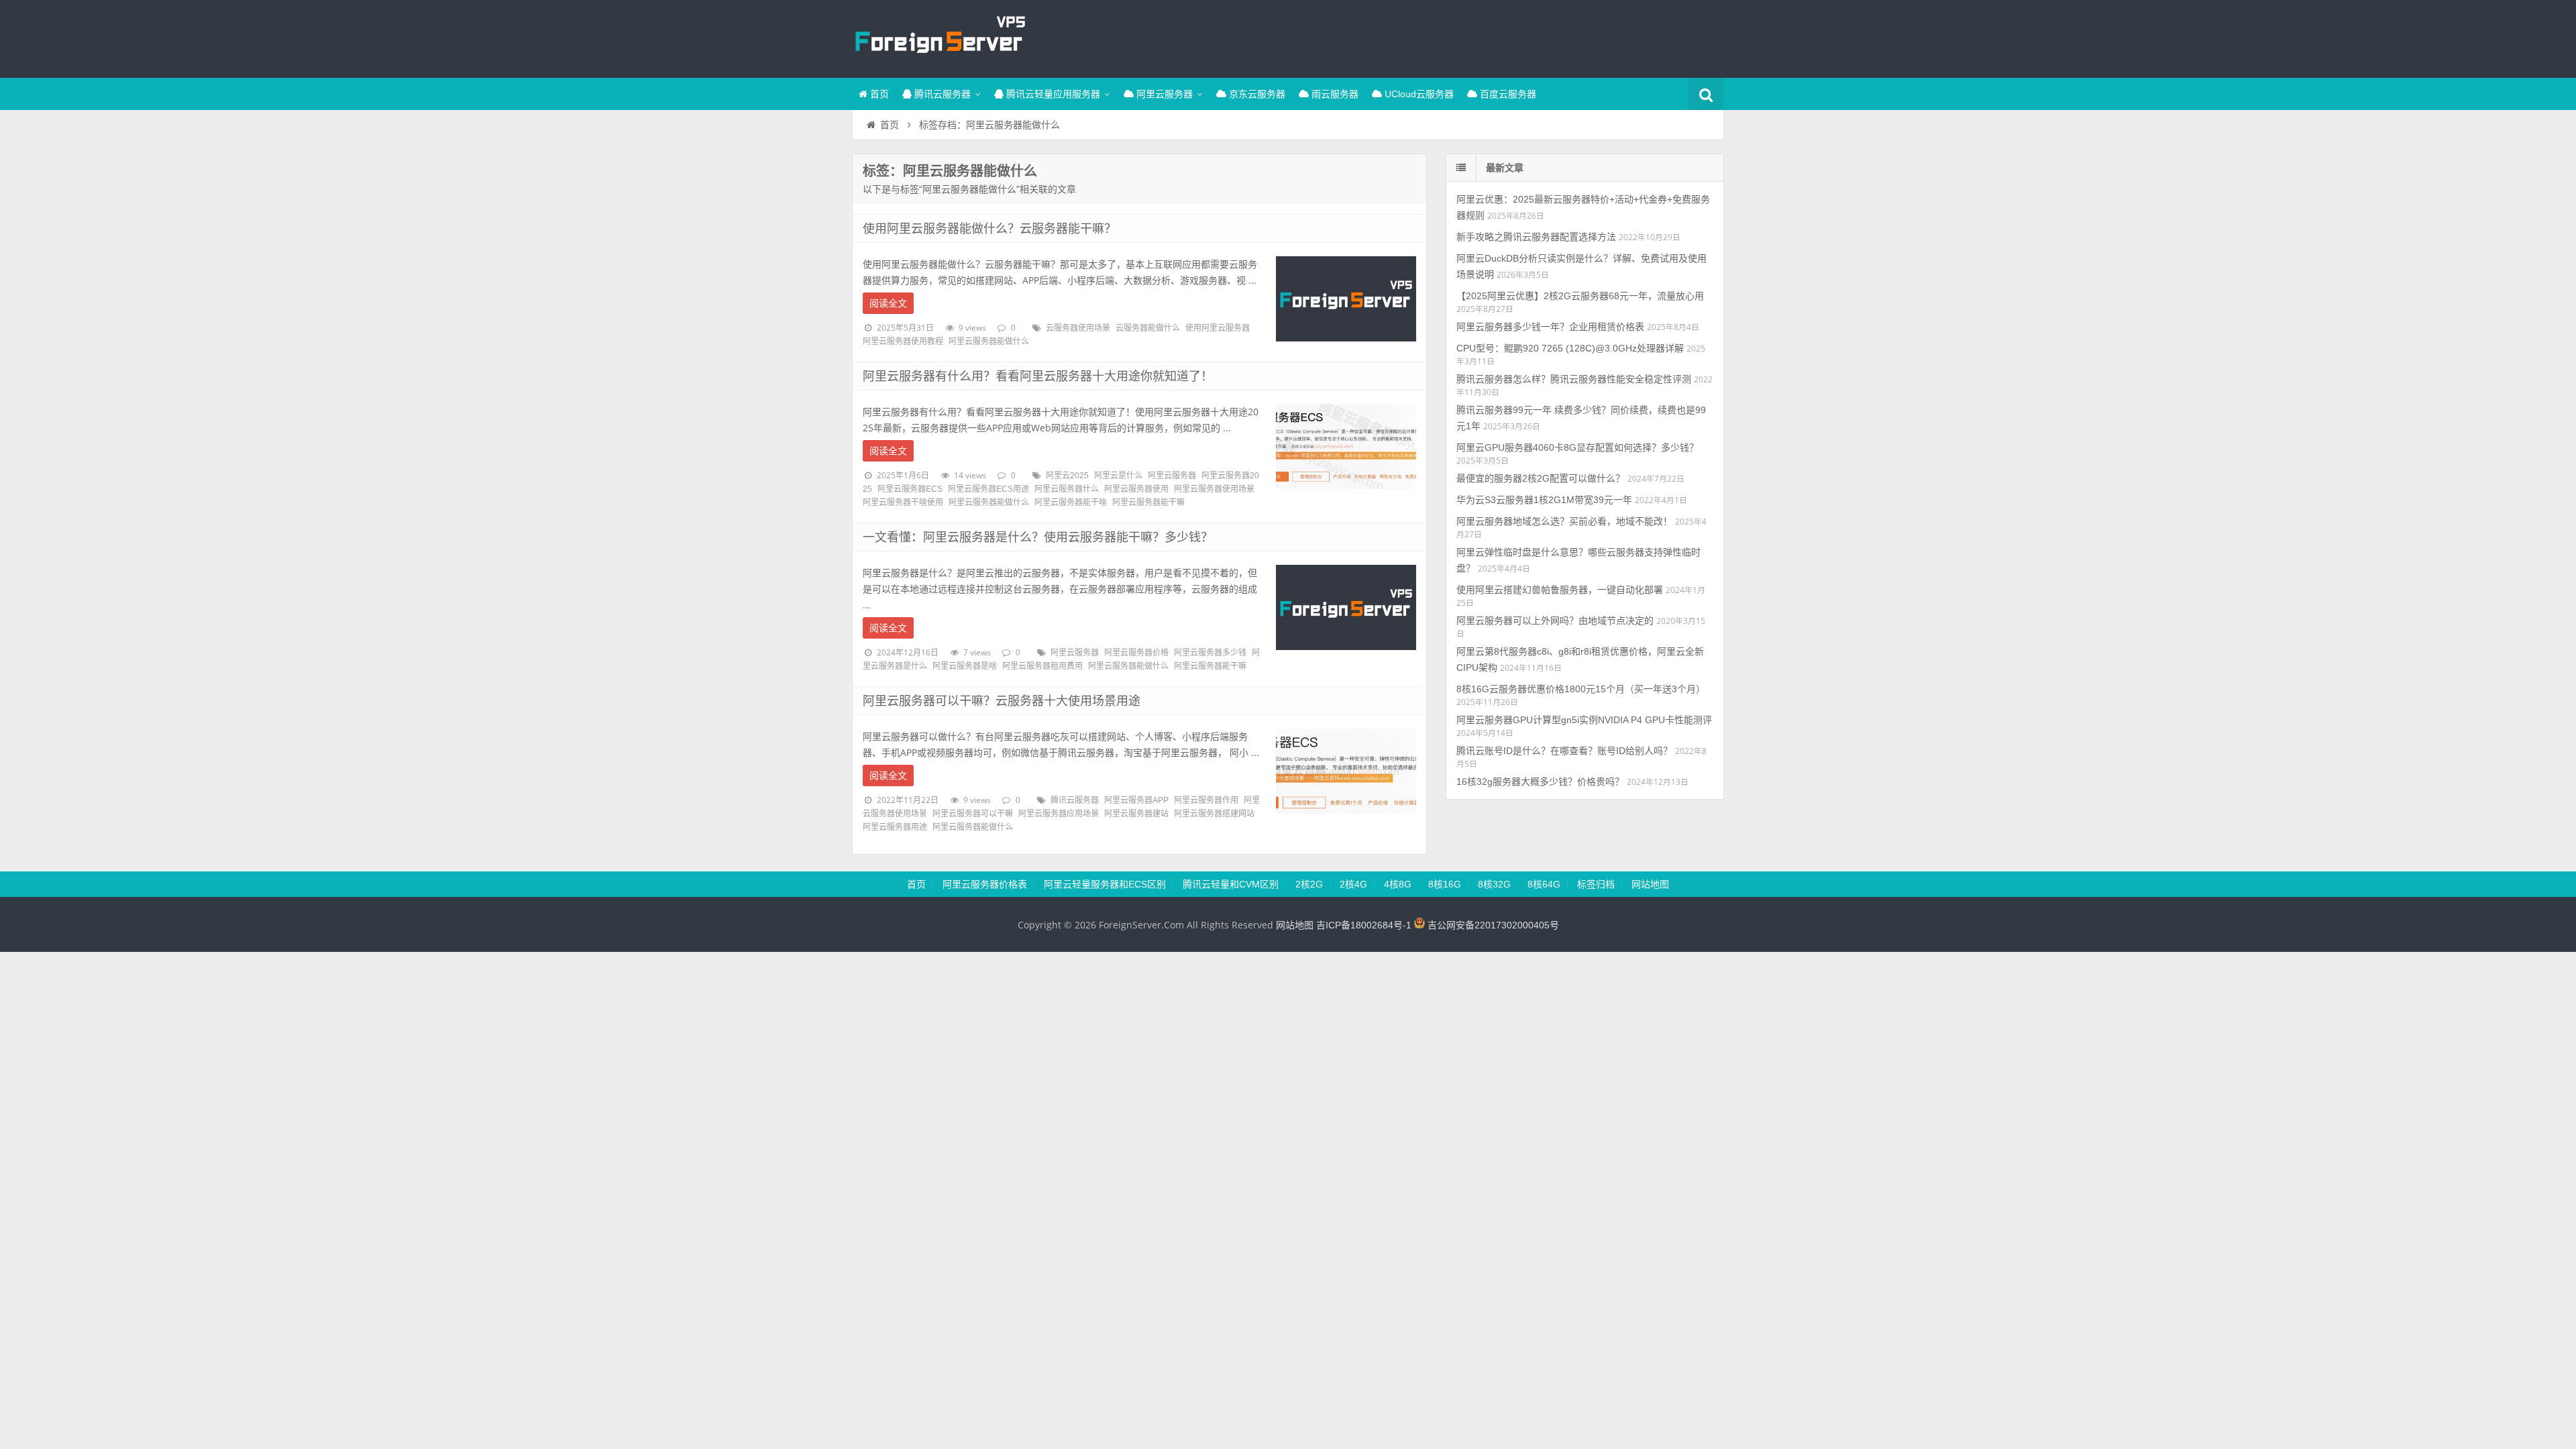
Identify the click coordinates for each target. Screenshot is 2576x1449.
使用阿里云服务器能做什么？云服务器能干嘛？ (989, 229)
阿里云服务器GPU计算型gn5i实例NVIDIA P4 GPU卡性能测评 (1584, 720)
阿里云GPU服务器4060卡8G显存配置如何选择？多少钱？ (1577, 447)
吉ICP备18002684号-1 (1364, 925)
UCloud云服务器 (1418, 94)
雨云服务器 (1334, 94)
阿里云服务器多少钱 (1210, 653)
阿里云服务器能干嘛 (1148, 502)
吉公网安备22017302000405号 (1492, 925)
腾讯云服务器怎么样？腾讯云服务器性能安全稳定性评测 (1574, 379)
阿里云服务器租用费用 (1042, 666)
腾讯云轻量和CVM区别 (1231, 884)
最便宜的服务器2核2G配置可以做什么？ (1541, 478)
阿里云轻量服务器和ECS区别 (1105, 884)
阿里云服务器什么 (1067, 489)
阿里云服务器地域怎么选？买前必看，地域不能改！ (1564, 521)
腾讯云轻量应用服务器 (1052, 94)
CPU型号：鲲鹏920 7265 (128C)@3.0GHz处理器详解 (1570, 348)
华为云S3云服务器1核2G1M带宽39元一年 (1544, 500)
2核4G (1353, 884)
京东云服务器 (1256, 94)
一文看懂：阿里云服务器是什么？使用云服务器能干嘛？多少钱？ (1038, 537)
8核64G (1544, 884)
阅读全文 (888, 303)
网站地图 (1650, 884)
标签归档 (1596, 884)
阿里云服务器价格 (1136, 653)
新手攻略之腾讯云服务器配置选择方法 (1536, 237)
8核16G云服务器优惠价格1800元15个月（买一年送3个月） (1581, 689)
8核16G (1445, 884)
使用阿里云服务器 (1218, 328)
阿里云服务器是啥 (965, 666)
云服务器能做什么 (1148, 328)
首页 (878, 94)
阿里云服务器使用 (1136, 489)
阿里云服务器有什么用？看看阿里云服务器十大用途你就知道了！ (1038, 376)
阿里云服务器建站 (1136, 814)
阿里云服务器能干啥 (1071, 502)
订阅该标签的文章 (892, 182)
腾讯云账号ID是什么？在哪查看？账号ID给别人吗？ (1564, 751)
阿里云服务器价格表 (985, 884)
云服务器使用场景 (1078, 328)
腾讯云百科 (939, 37)
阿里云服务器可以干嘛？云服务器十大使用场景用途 (1002, 701)
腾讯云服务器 (941, 94)
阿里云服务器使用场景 (1214, 489)
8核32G (1494, 884)
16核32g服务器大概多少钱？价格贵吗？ (1540, 782)
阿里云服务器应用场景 (1059, 814)
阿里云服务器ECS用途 (988, 489)
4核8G (1398, 884)
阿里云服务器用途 (895, 827)
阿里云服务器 (1163, 94)
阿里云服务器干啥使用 (903, 502)
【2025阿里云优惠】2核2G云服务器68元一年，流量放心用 (1580, 296)
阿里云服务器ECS (910, 489)
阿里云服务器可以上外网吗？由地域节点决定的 (1555, 621)
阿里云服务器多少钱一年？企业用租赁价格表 (1550, 327)
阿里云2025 (1067, 476)
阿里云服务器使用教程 (903, 341)
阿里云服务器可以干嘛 (973, 814)
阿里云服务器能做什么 (989, 341)
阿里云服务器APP (1136, 800)
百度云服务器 (1507, 94)
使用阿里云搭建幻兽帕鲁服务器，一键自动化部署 (1560, 590)
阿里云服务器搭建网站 (1214, 814)
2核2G (1309, 884)
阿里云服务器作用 (1206, 800)
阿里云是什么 (1118, 476)
